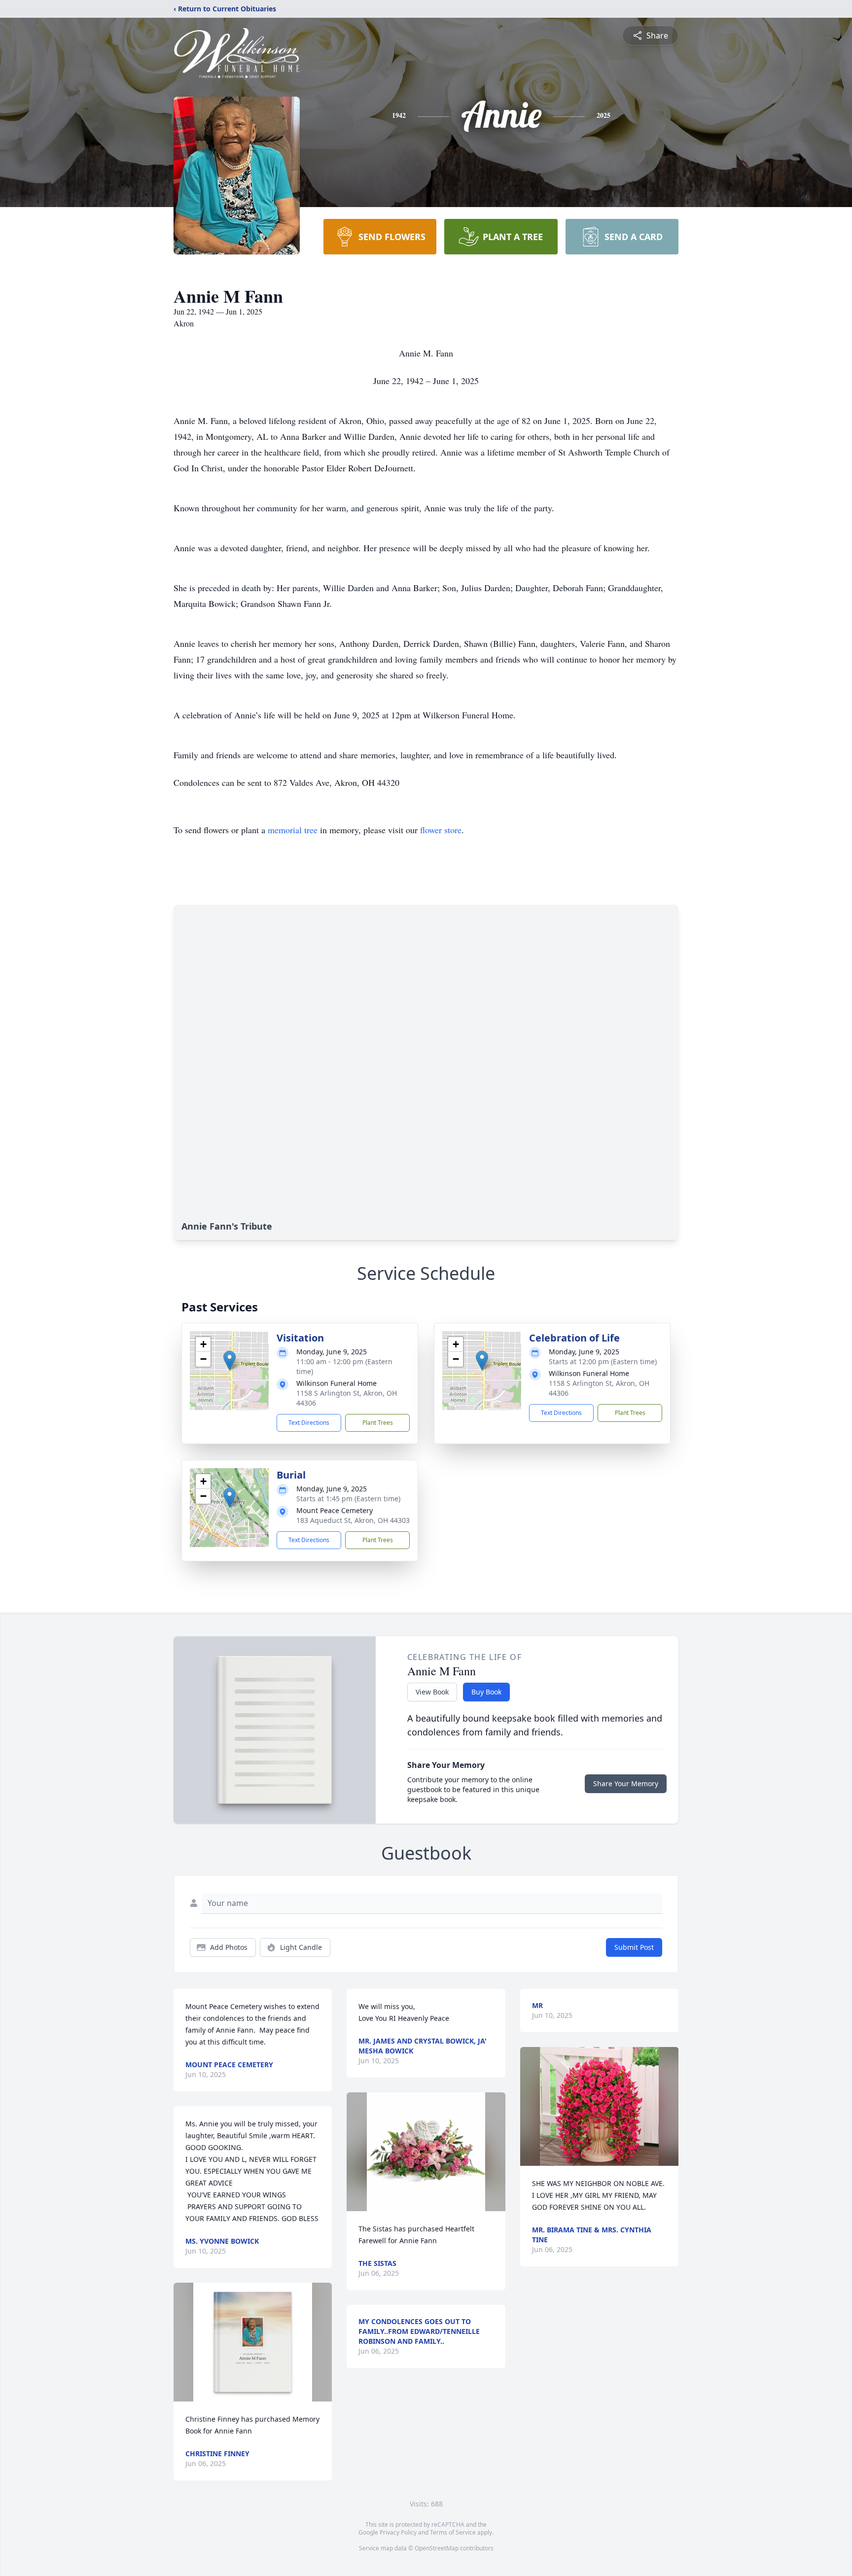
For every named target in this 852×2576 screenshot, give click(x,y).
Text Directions (309, 1423)
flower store (441, 830)
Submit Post (634, 1947)
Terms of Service (453, 2532)
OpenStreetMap (437, 2548)
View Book (432, 1692)
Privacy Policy (398, 2532)
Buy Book (486, 1692)
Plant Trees (378, 1423)
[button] (230, 1360)
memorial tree (293, 830)
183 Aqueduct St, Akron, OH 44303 (353, 1520)
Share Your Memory (626, 1783)
